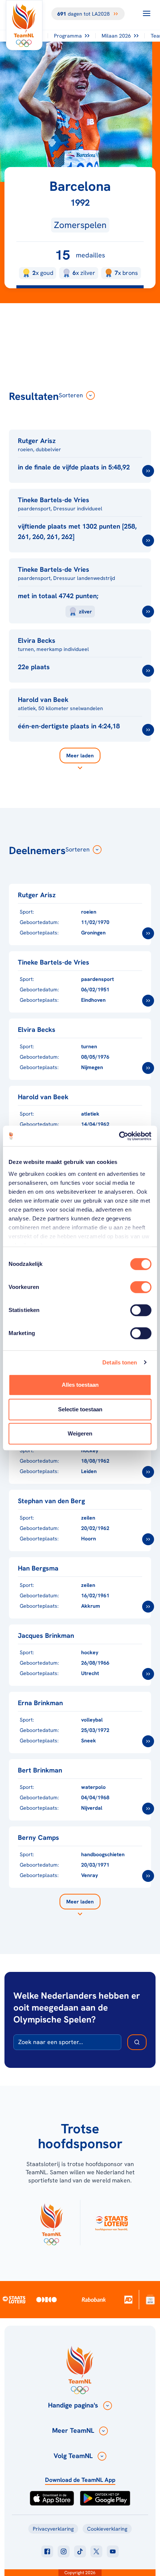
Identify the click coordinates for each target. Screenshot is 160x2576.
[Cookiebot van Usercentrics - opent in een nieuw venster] (119, 1136)
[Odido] (47, 2299)
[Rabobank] (94, 2300)
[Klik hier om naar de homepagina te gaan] (24, 25)
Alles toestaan (80, 1385)
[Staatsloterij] (14, 2300)
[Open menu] (147, 13)
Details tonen (120, 1362)
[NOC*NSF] (151, 2299)
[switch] (141, 1287)
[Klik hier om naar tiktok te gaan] (80, 2551)
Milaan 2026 (116, 36)
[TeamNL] (51, 2223)
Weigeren (80, 1433)
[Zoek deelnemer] (137, 2042)
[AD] (129, 2299)
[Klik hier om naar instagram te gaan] (64, 2551)
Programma (68, 36)
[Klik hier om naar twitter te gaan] (96, 2551)
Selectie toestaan (80, 1409)
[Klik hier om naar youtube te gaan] (113, 2551)
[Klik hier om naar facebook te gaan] (47, 2551)
